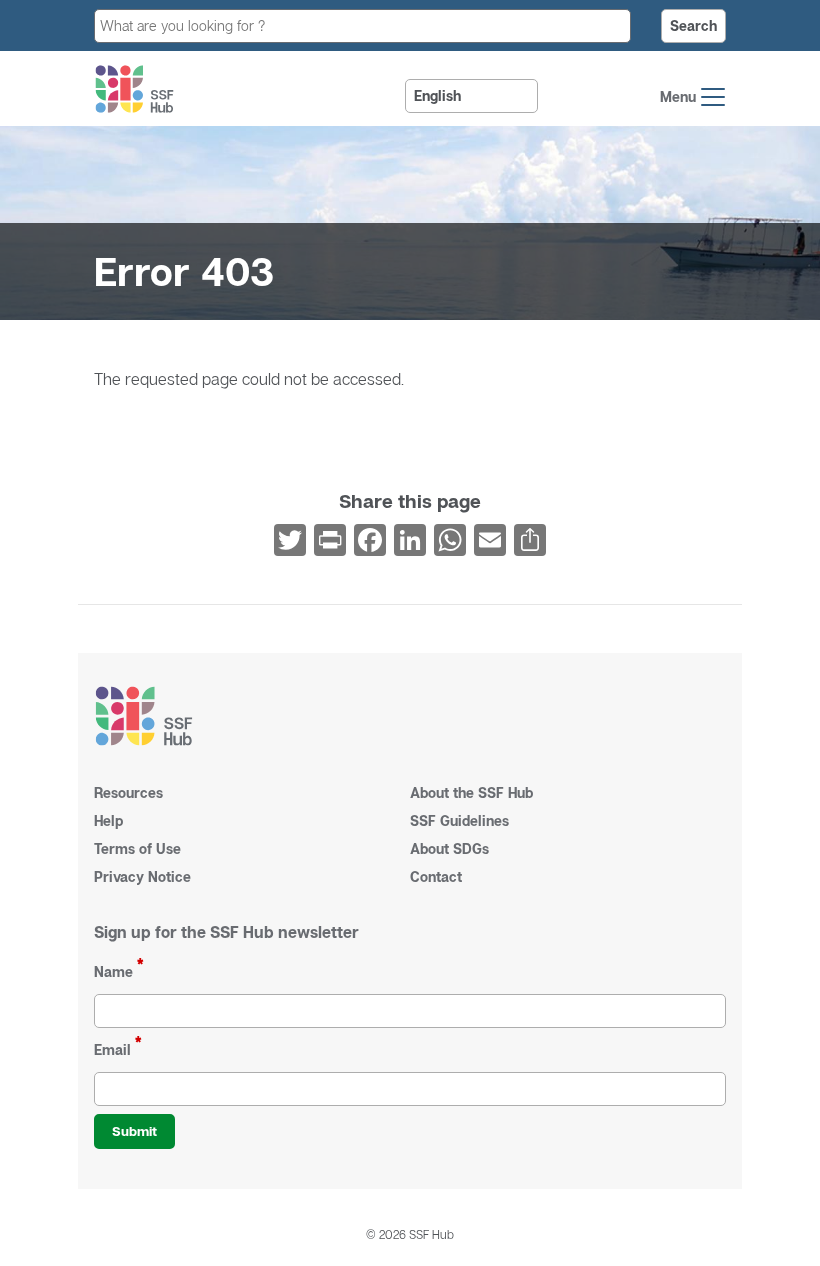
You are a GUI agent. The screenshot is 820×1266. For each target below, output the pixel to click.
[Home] (134, 89)
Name (113, 971)
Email (112, 1049)
